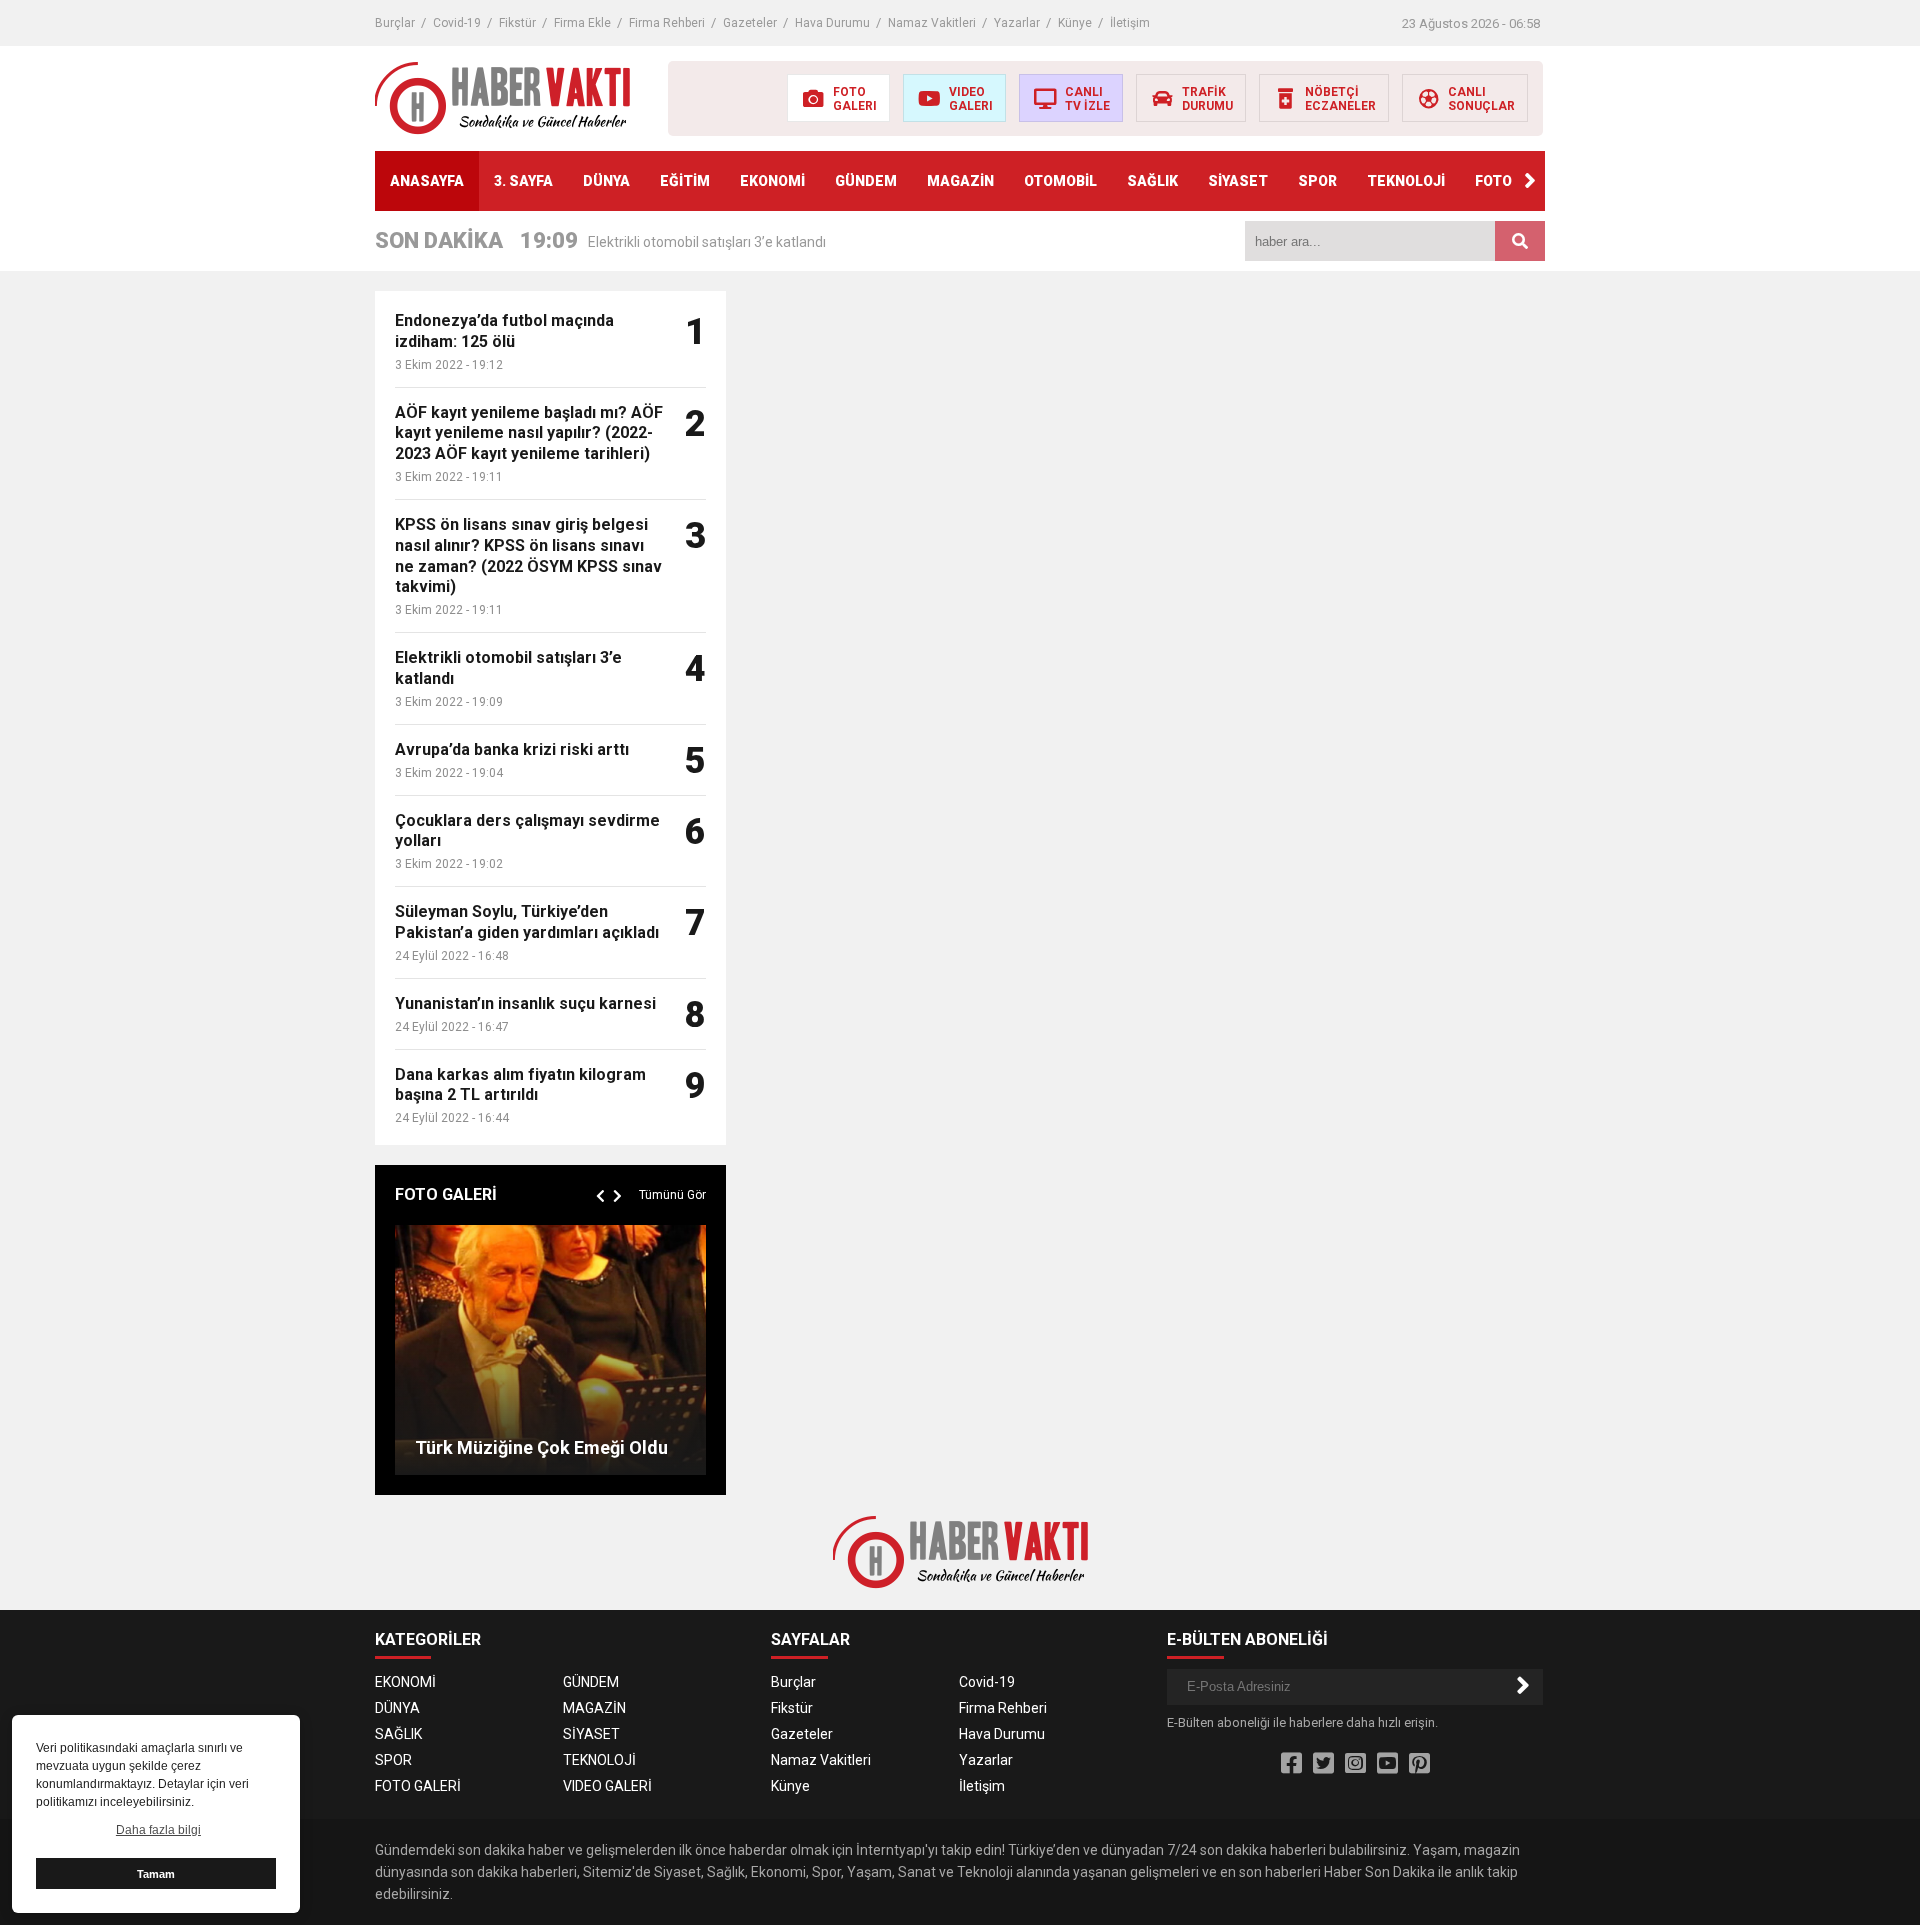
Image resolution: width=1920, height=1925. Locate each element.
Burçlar (395, 23)
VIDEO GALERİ (607, 1786)
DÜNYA (606, 181)
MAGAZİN (960, 181)
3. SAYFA (523, 181)
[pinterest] (1419, 1764)
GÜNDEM (866, 181)
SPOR (1317, 181)
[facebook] (1291, 1764)
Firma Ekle (582, 23)
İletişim (1130, 23)
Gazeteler (750, 23)
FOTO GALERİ (418, 1786)
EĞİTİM (685, 181)
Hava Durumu (832, 23)
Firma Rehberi (667, 23)
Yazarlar (1017, 23)
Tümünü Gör (672, 1195)
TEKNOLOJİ (1406, 181)
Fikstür (517, 23)
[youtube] (1387, 1764)
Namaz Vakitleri (932, 23)
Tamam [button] (156, 1874)
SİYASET (1238, 181)
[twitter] (1323, 1764)
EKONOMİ (772, 181)
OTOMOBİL (1060, 181)
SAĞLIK (1152, 181)
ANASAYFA (427, 181)
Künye (1075, 23)
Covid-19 (457, 23)
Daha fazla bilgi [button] (158, 1830)
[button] (1530, 181)
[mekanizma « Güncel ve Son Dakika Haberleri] (502, 97)
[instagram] (1355, 1764)
